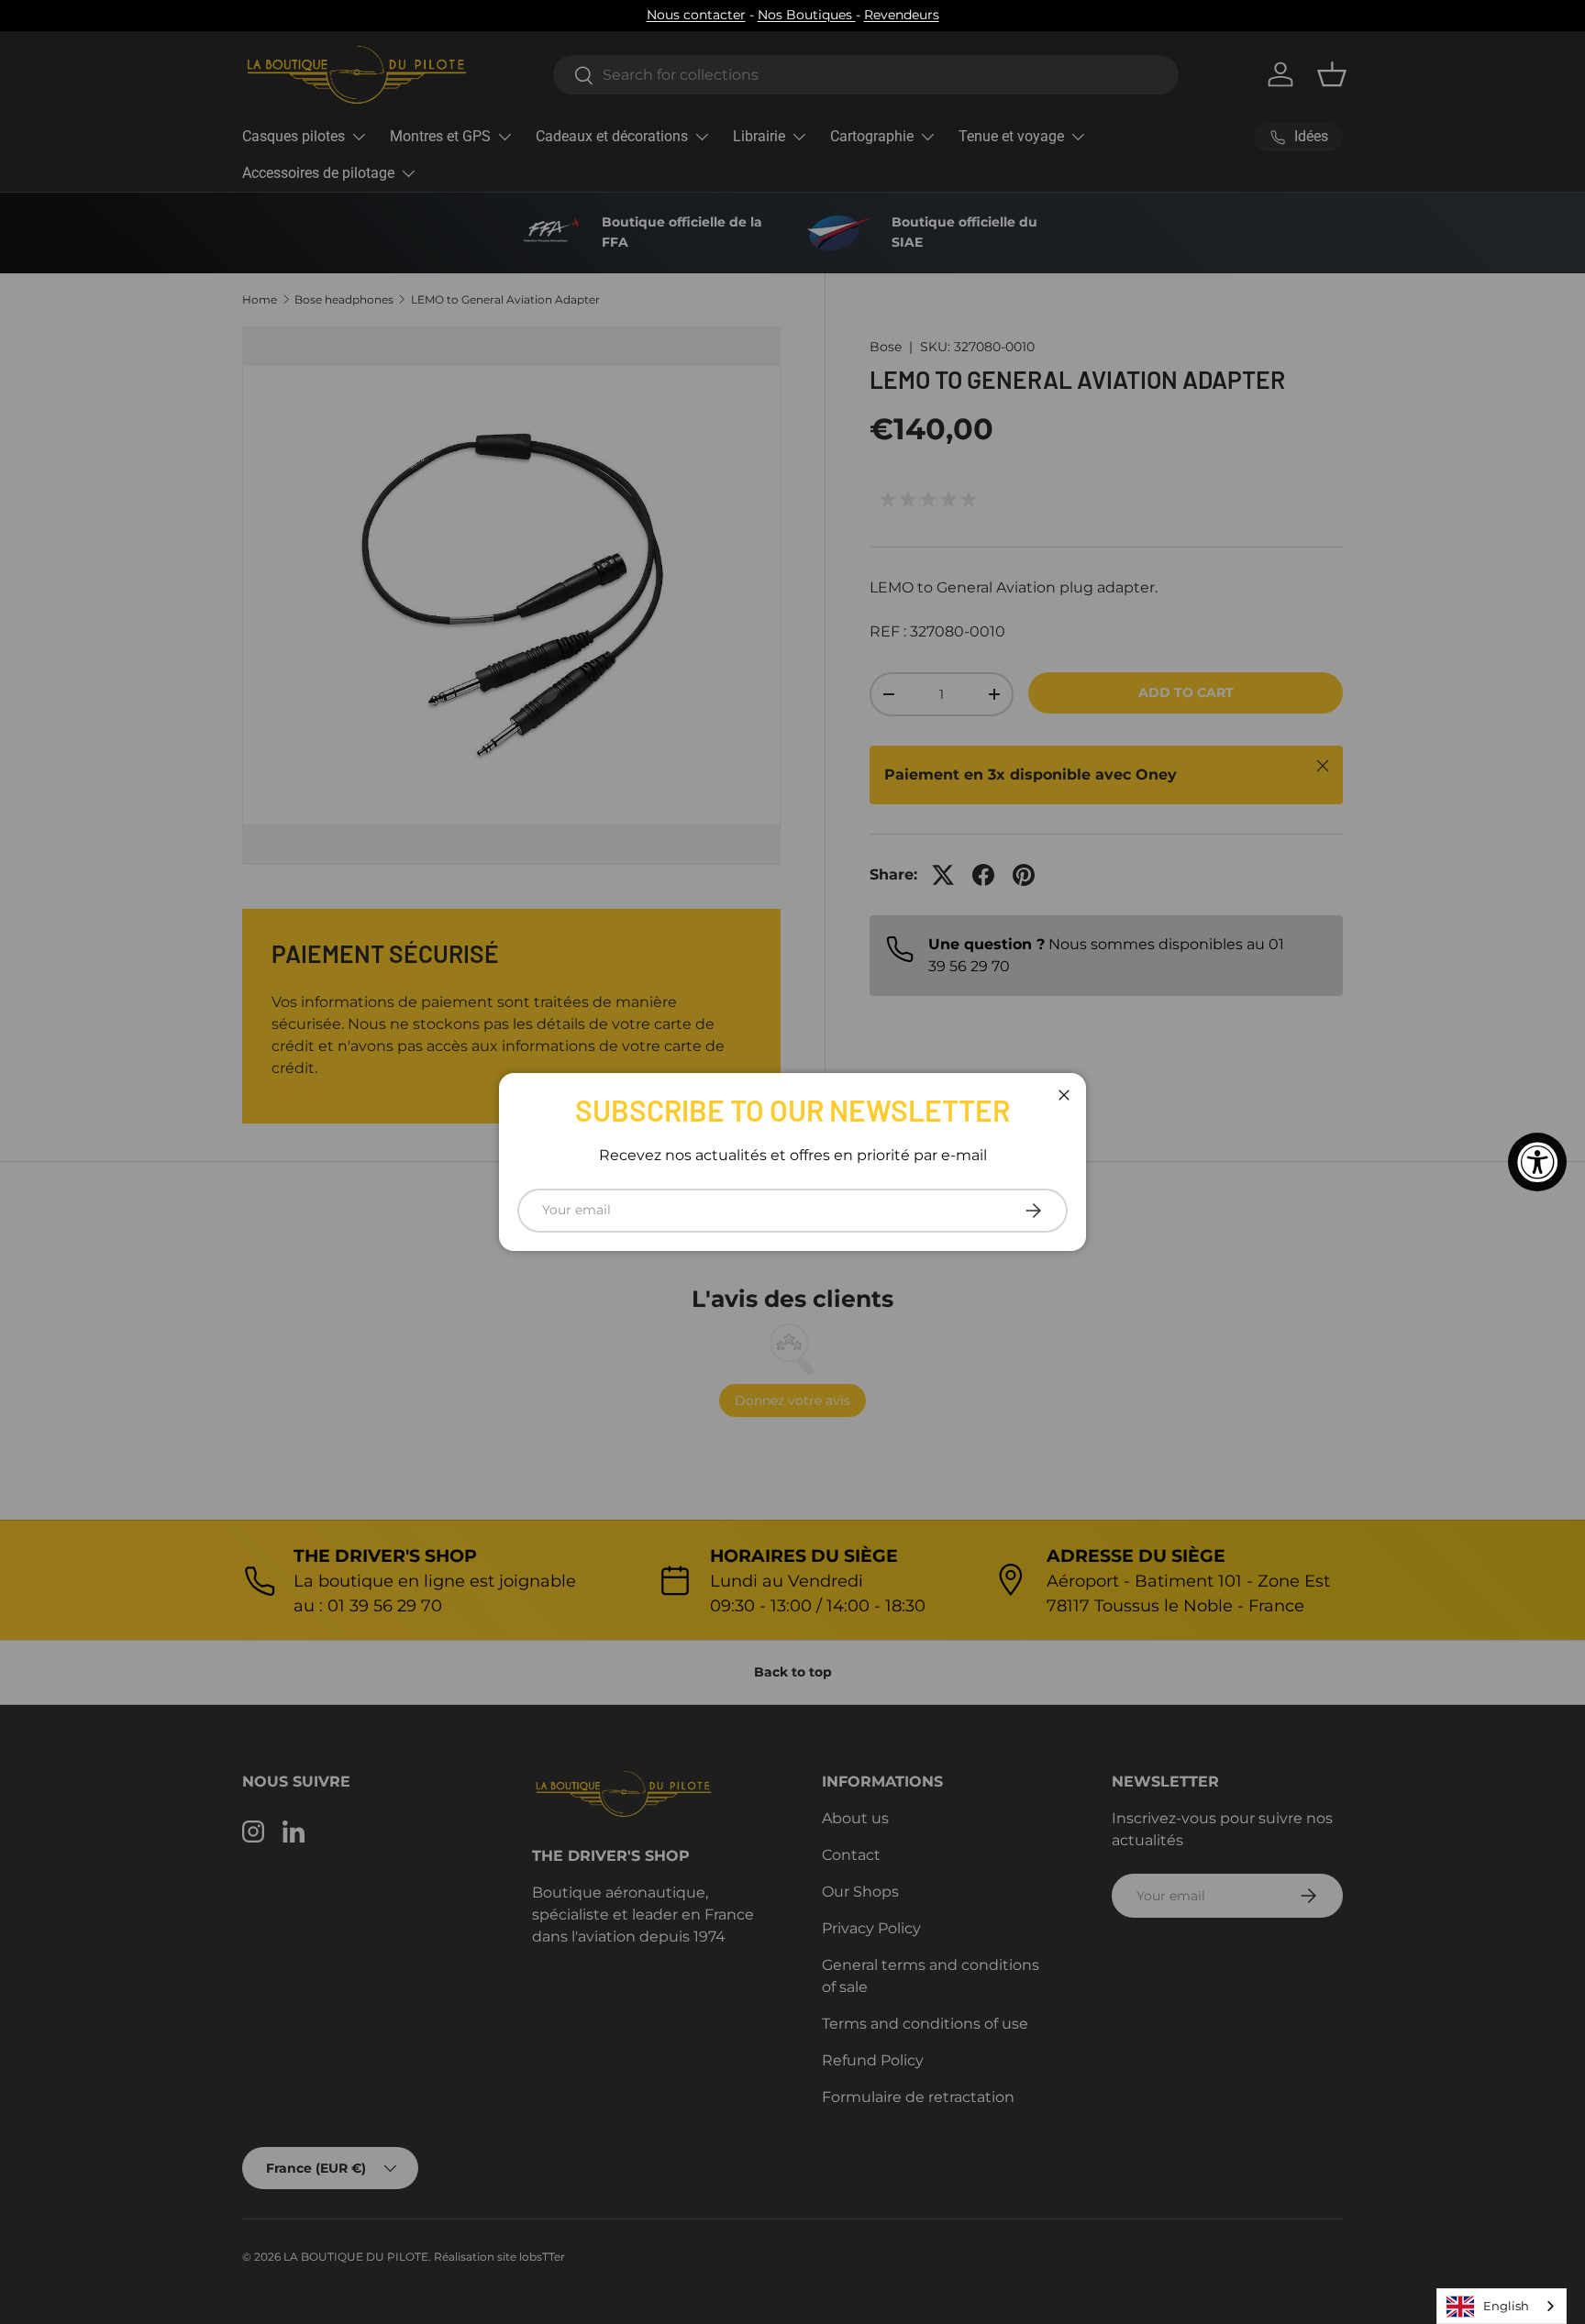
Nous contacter (696, 15)
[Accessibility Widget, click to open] (1537, 1162)
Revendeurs (902, 15)
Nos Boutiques (807, 15)
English (1506, 2306)
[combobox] (1502, 2306)
